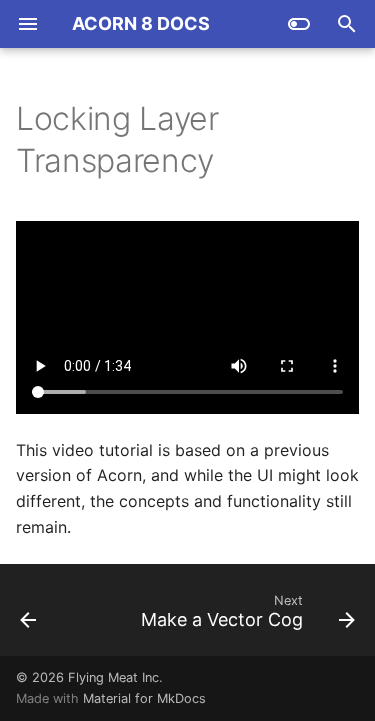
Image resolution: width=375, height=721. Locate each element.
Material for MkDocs (144, 698)
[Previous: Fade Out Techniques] (28, 616)
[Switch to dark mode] (299, 24)
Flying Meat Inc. (115, 677)
